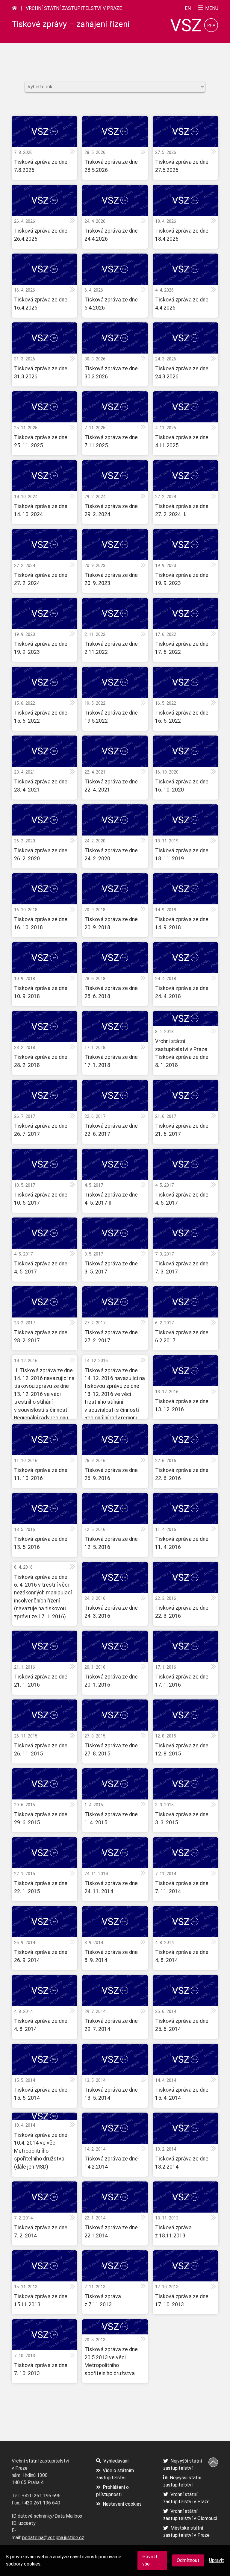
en (188, 8)
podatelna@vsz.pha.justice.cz (53, 2538)
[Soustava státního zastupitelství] (14, 8)
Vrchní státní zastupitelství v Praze (74, 8)
